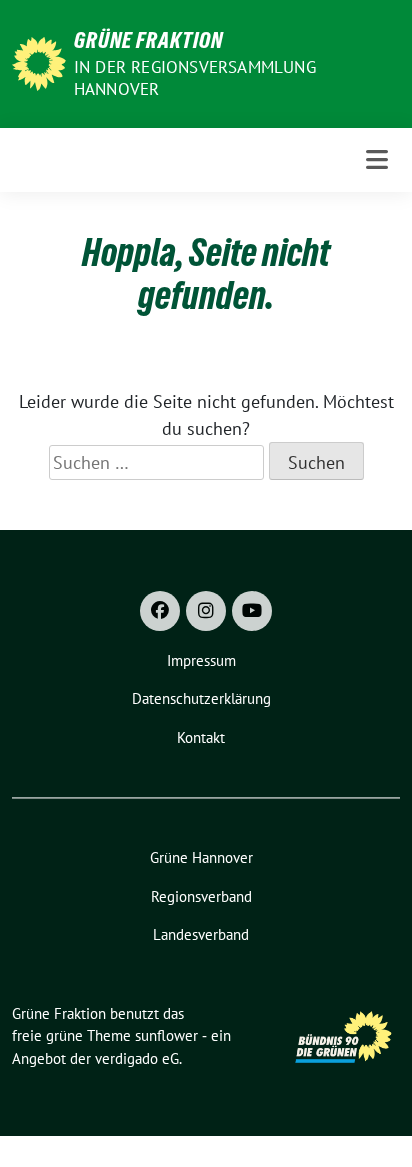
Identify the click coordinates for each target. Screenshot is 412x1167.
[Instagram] (206, 611)
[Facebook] (160, 611)
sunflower (166, 1035)
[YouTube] (252, 611)
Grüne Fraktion (148, 40)
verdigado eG (137, 1058)
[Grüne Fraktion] (39, 61)
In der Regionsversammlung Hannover (195, 78)
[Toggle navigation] (377, 159)
